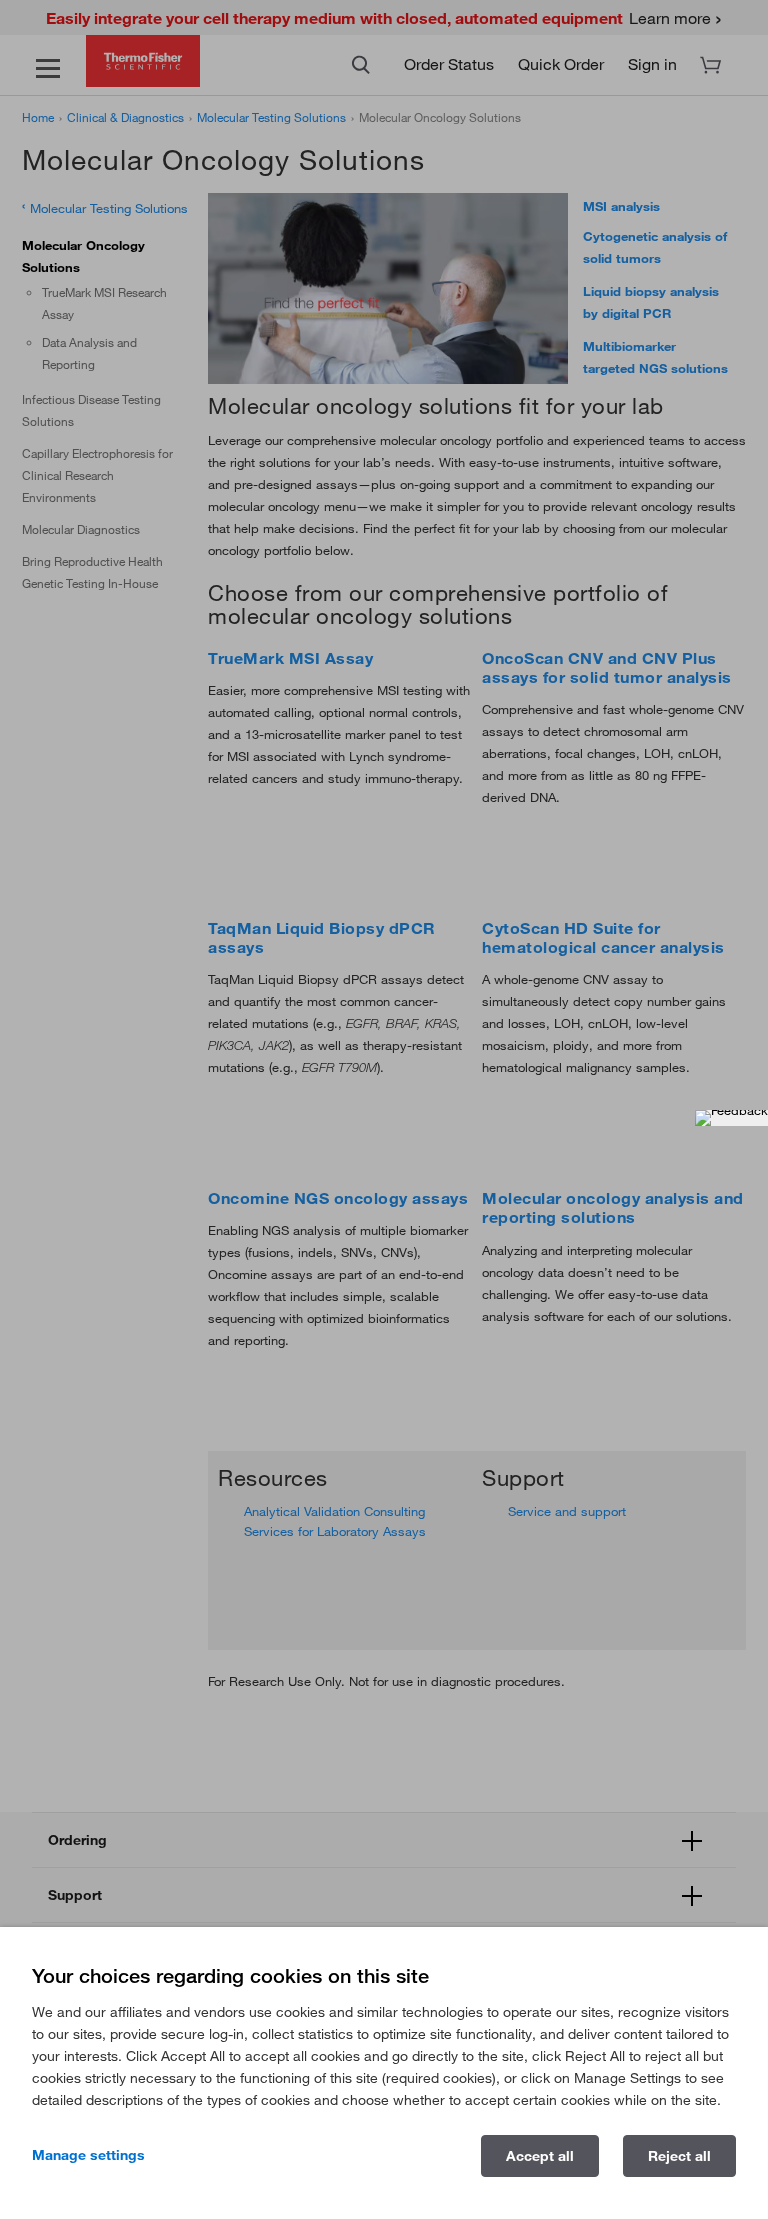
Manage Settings (88, 2155)
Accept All (540, 2156)
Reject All (679, 2156)
